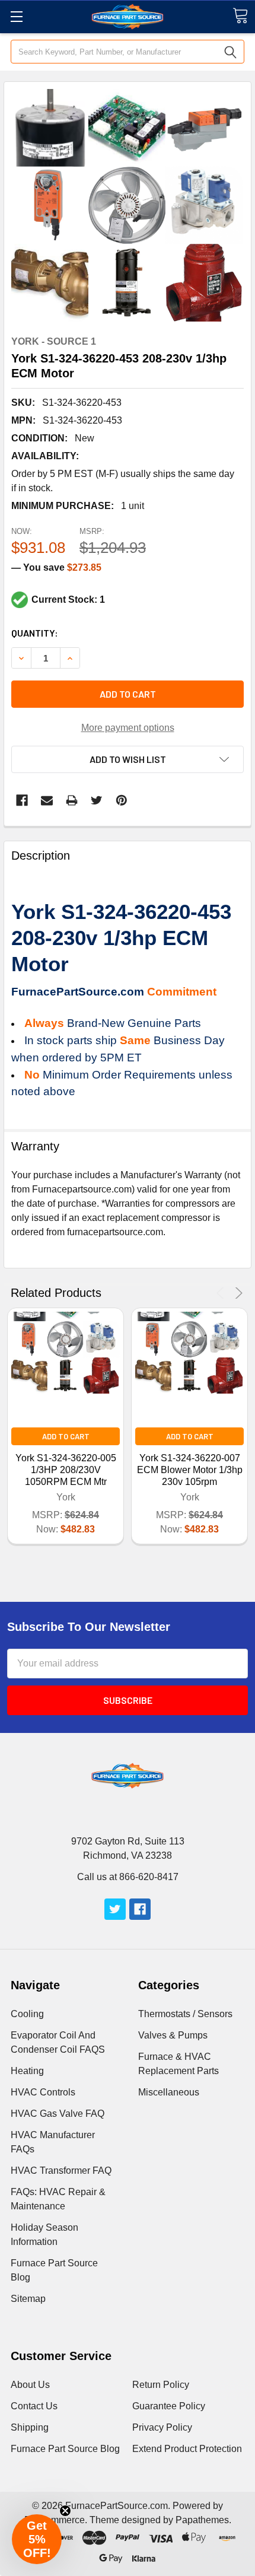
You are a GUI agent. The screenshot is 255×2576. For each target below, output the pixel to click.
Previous (222, 1293)
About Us (30, 2385)
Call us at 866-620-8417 (128, 1877)
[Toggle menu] (16, 16)
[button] (37, 2539)
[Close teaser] (65, 2511)
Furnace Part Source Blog (65, 2449)
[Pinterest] (122, 800)
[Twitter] (97, 800)
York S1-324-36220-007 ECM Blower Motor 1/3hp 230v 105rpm (190, 1470)
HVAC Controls (43, 2092)
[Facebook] (22, 800)
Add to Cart (66, 1436)
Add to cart (128, 694)
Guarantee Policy (169, 2406)
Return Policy (161, 2385)
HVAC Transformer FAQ (61, 2170)
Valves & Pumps (173, 2035)
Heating (27, 2071)
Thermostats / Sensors (185, 2014)
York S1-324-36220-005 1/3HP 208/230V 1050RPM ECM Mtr (66, 1470)
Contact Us (34, 2406)
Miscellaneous (169, 2092)
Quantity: (35, 633)
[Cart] (240, 16)
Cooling (27, 2014)
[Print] (72, 800)
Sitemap (28, 2299)
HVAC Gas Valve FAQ (58, 2114)
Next (237, 1293)
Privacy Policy (162, 2427)
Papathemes (202, 2520)
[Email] (47, 800)
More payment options (128, 728)
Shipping (30, 2427)
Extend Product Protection (187, 2449)
